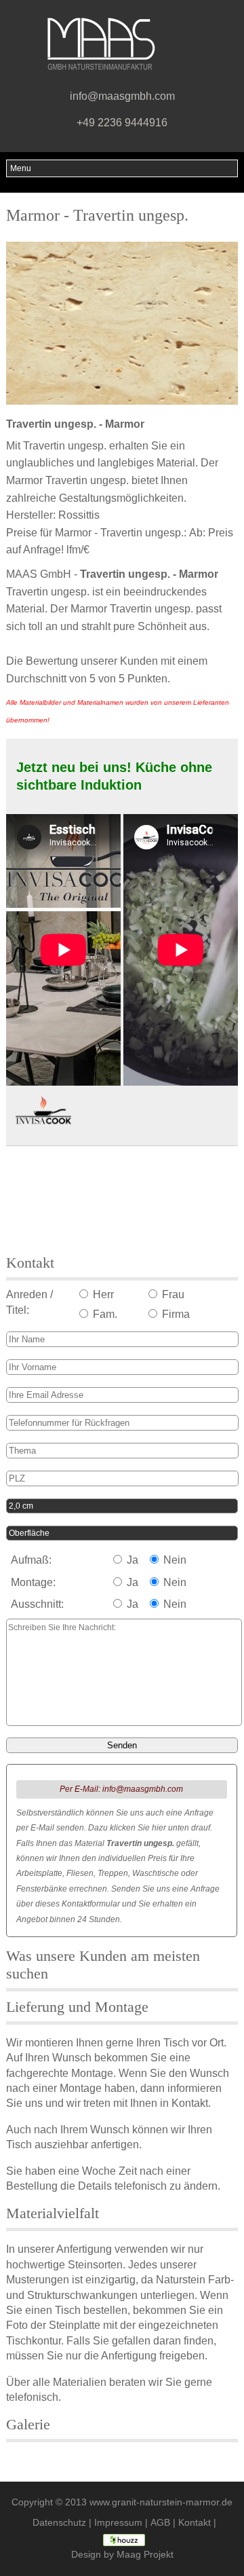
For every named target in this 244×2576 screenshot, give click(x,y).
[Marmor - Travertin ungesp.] (122, 323)
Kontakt (195, 2523)
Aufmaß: (31, 1560)
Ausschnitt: (37, 1604)
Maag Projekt (145, 2555)
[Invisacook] (43, 1111)
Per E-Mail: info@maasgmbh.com (121, 1789)
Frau (172, 1294)
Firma (175, 1314)
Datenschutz (59, 2523)
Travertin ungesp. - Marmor (75, 424)
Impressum (118, 2523)
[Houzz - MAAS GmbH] (124, 2539)
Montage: (33, 1582)
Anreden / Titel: (29, 1302)
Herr (102, 1294)
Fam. (104, 1314)
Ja (131, 1560)
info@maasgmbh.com (122, 96)
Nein (174, 1560)
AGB (160, 2523)
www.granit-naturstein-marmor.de (161, 2502)
